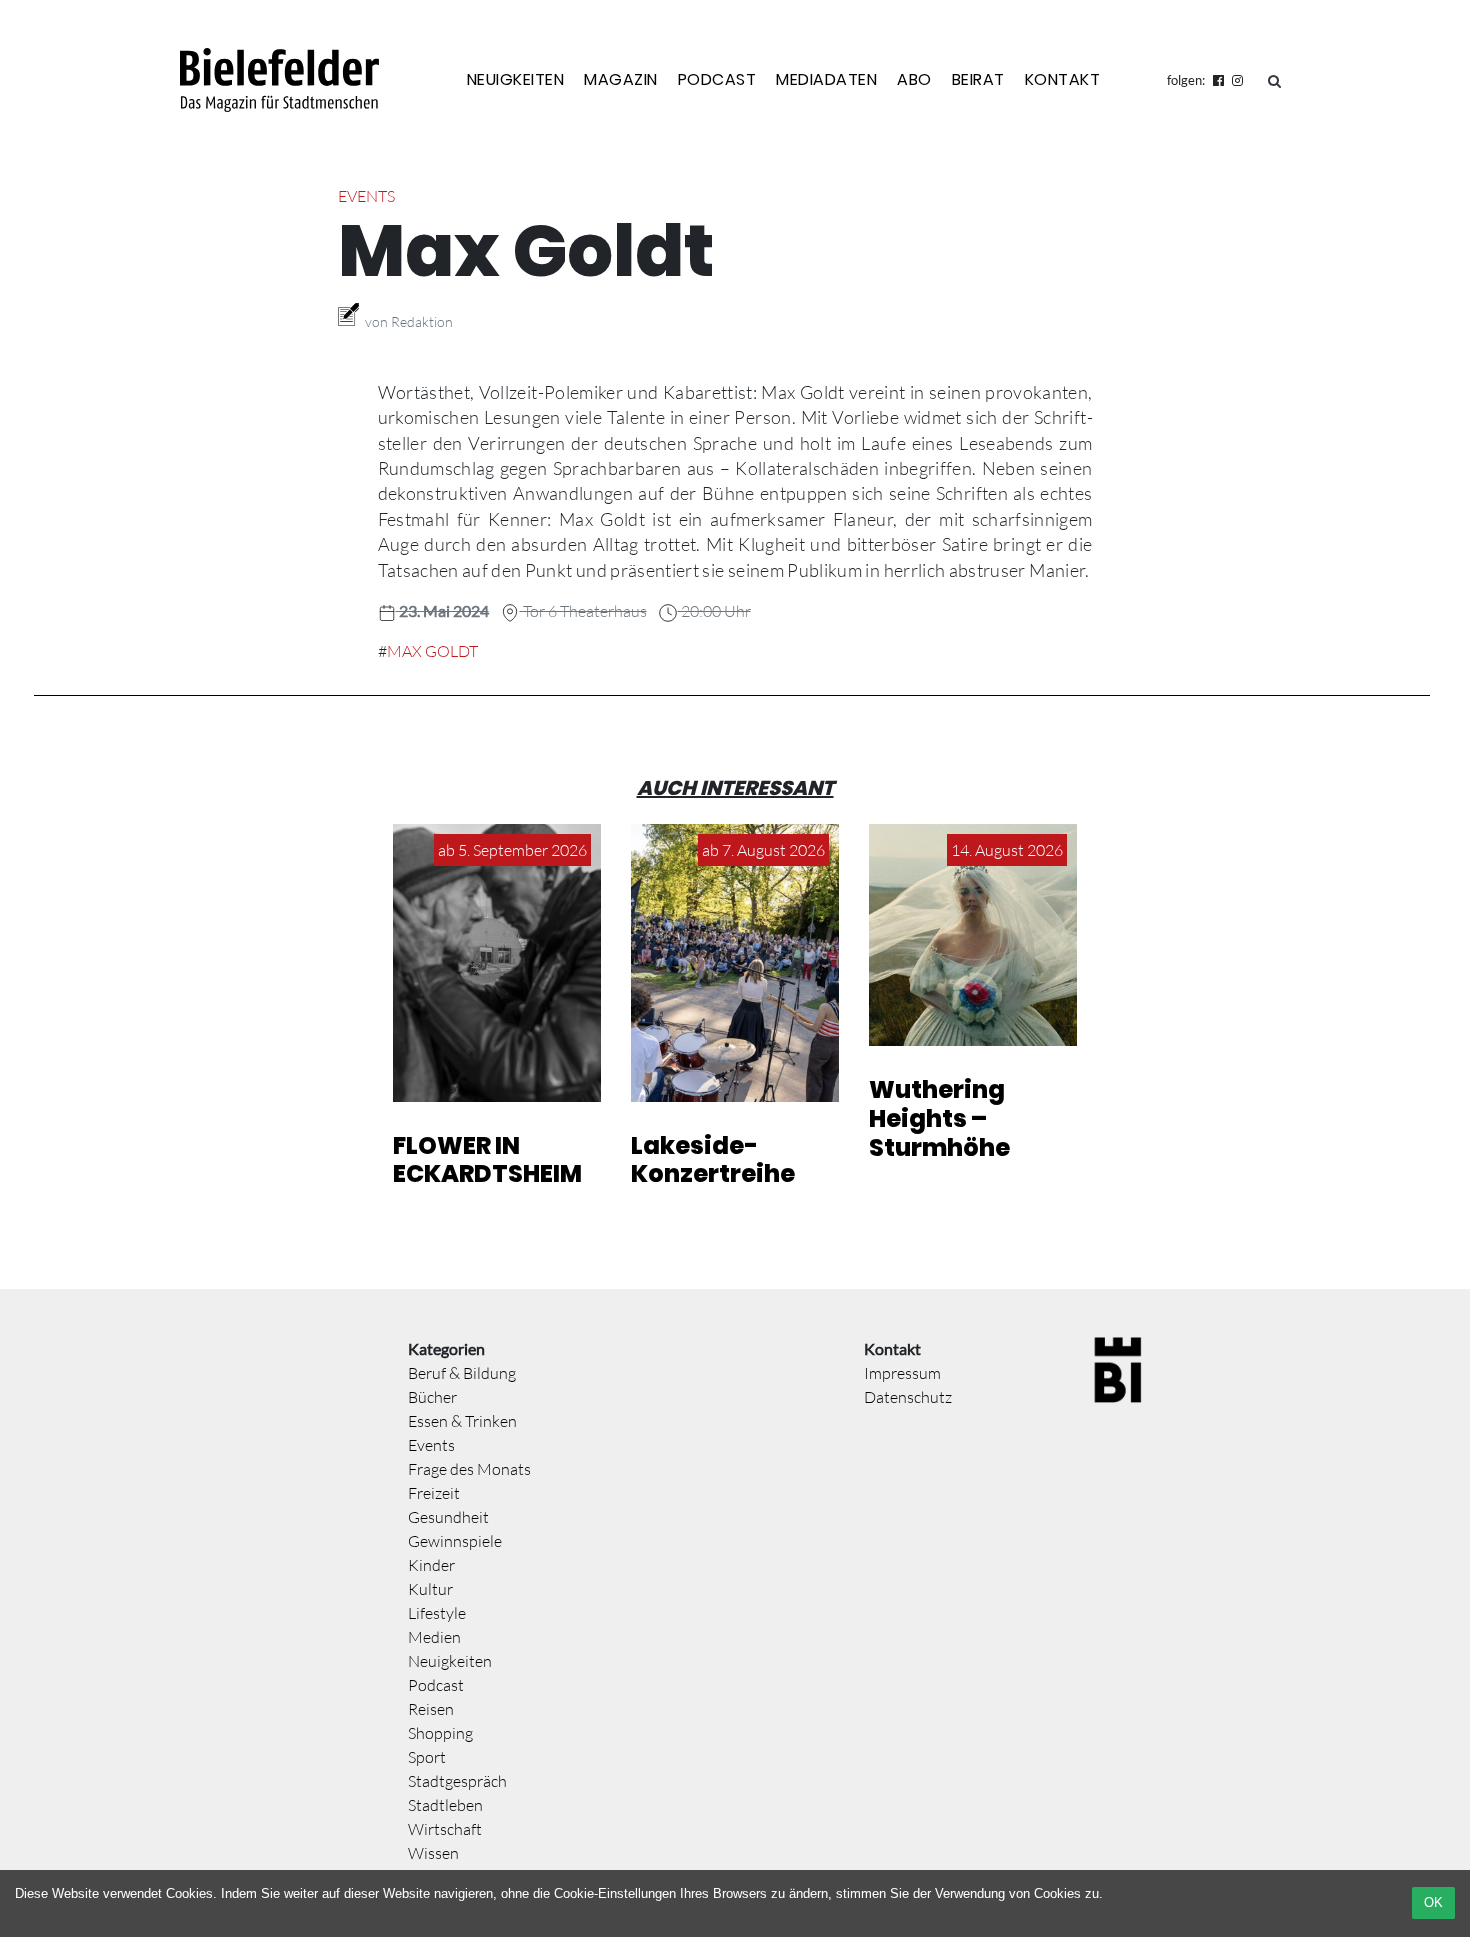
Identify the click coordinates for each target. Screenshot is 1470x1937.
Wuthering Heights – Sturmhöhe (939, 1118)
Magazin (621, 79)
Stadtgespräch (457, 1781)
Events (366, 196)
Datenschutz (908, 1397)
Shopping (440, 1733)
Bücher (432, 1397)
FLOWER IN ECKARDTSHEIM (487, 1160)
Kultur (430, 1589)
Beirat (978, 79)
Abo (914, 79)
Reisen (431, 1709)
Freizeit (434, 1493)
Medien (434, 1637)
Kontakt (1063, 79)
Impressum (902, 1373)
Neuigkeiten (516, 79)
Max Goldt (432, 651)
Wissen (433, 1853)
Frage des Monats (469, 1469)
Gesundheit (448, 1517)
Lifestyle (437, 1613)
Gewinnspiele (455, 1541)
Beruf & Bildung (462, 1373)
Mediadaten (826, 79)
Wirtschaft (445, 1829)
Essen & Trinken (462, 1421)
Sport (427, 1757)
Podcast (717, 79)
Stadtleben (445, 1805)
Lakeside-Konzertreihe (713, 1160)
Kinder (431, 1565)
